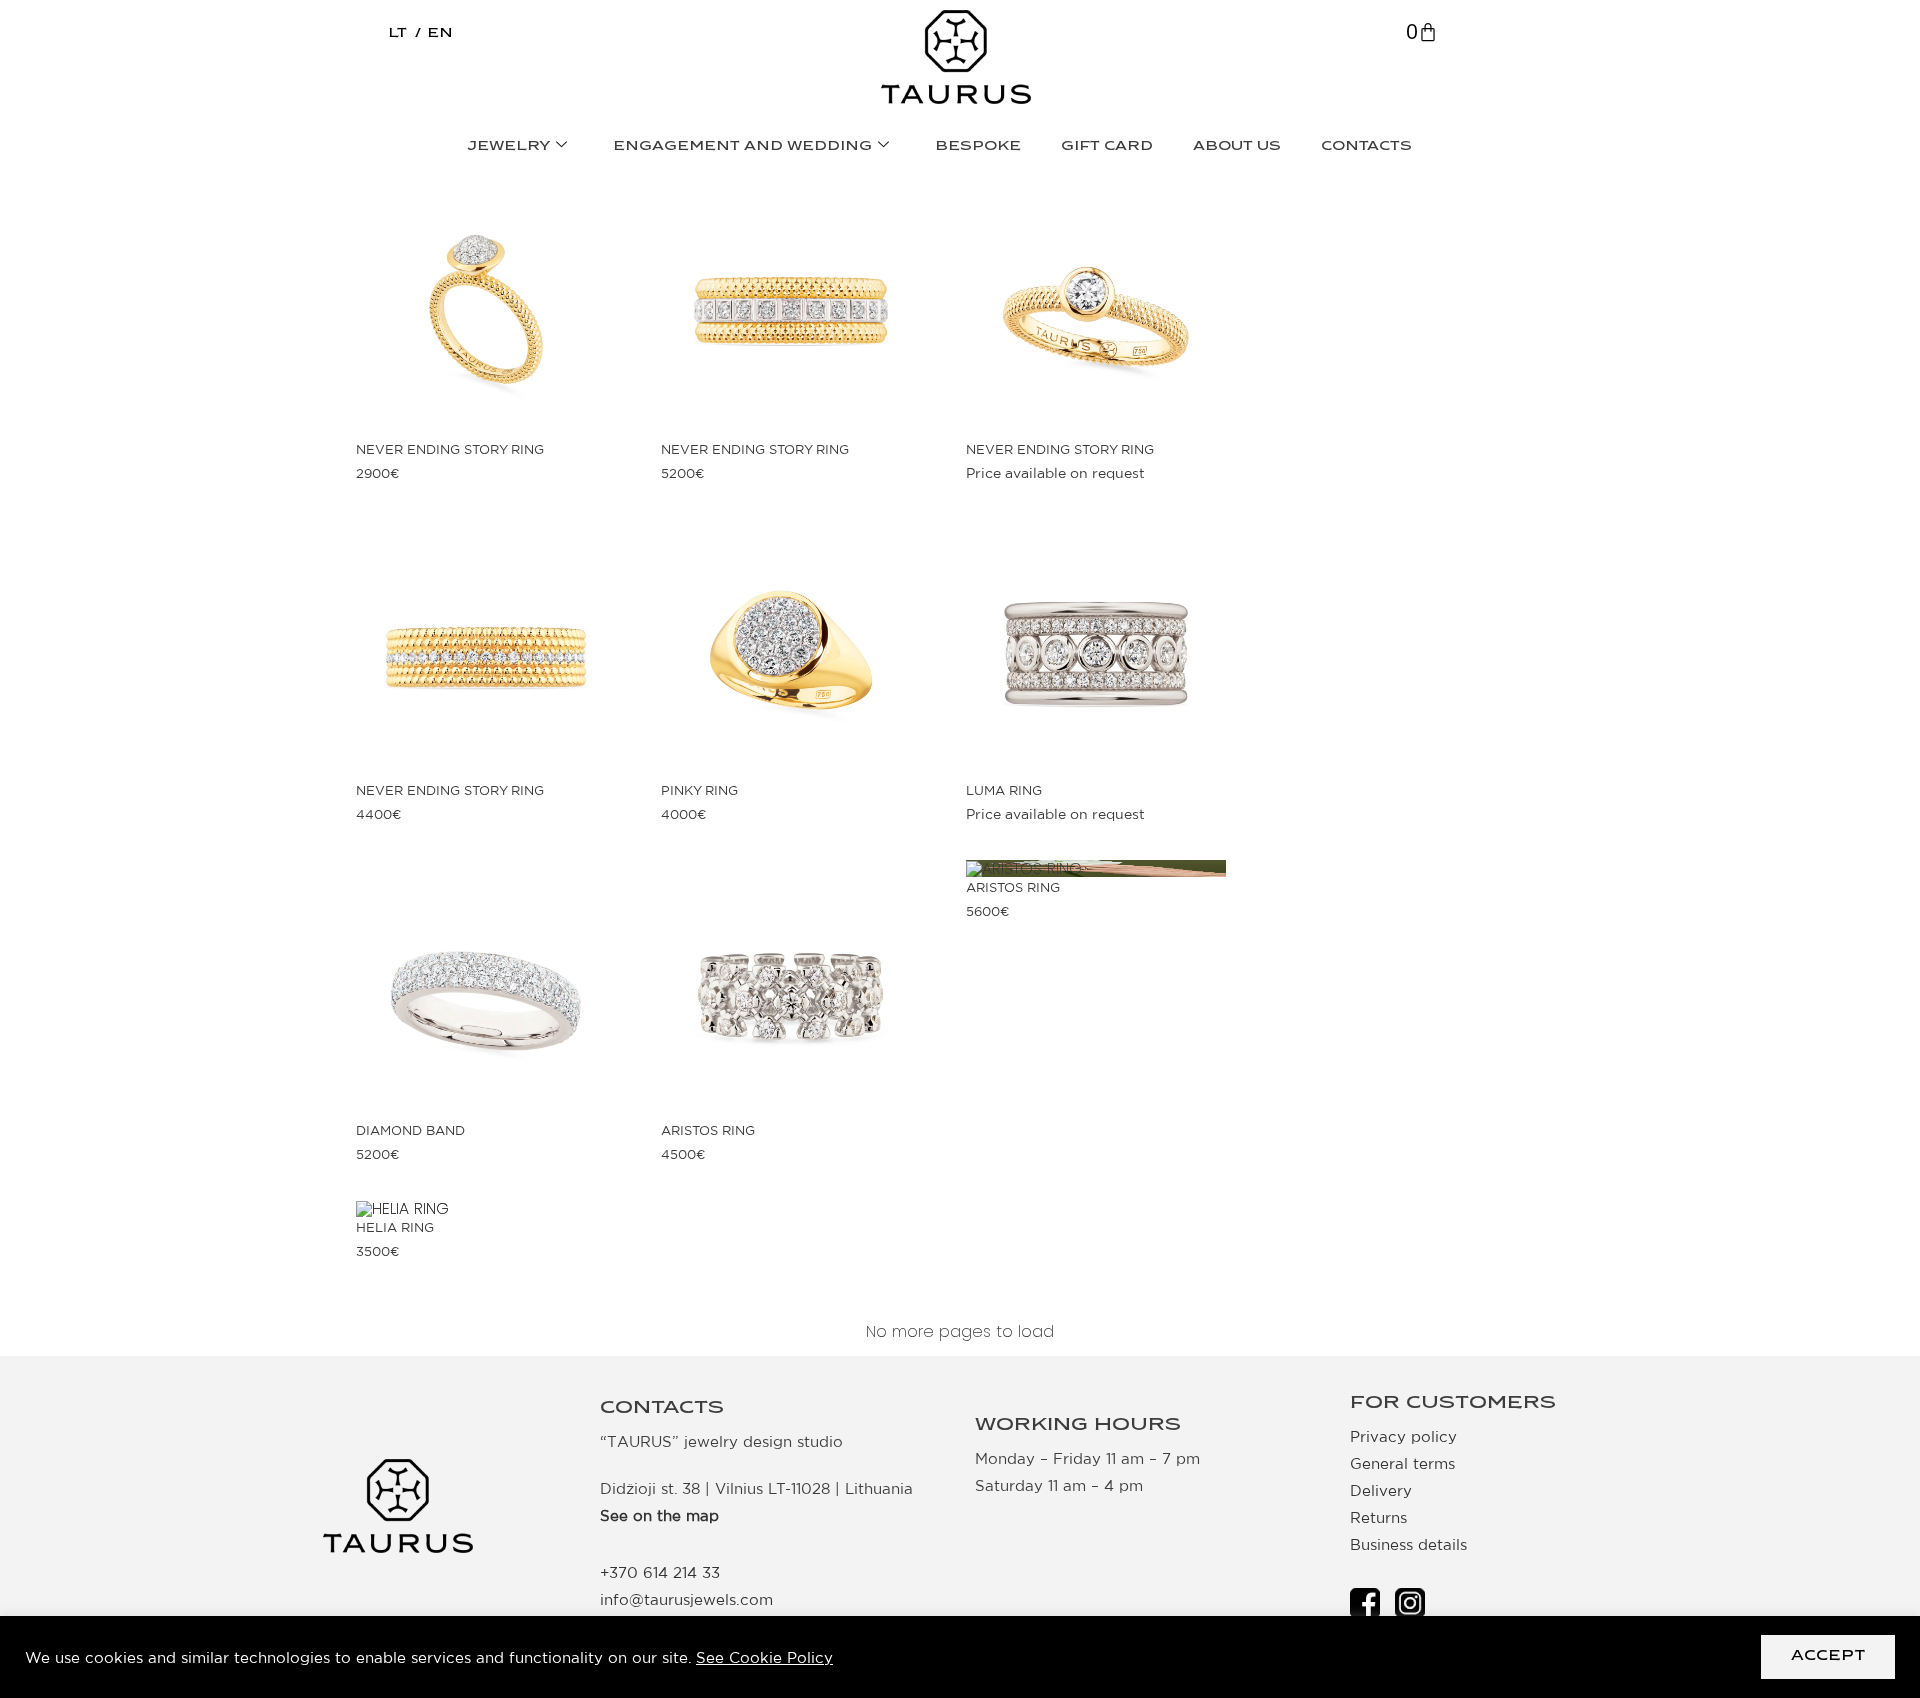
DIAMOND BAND (410, 1130)
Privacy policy (1403, 1436)
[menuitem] (397, 34)
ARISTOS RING (708, 1130)
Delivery (1381, 1490)
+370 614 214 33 (660, 1572)
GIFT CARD (1107, 146)
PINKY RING (699, 790)
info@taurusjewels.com (686, 1599)
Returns (1378, 1517)
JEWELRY (509, 146)
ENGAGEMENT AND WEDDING (742, 146)
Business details (1408, 1544)
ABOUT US (1237, 146)
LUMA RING (1004, 790)
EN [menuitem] (440, 33)
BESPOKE (978, 146)
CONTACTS (1366, 146)
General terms (1402, 1463)
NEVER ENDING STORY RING (450, 449)
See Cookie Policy (764, 1657)
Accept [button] (1828, 1656)
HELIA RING (395, 1227)
